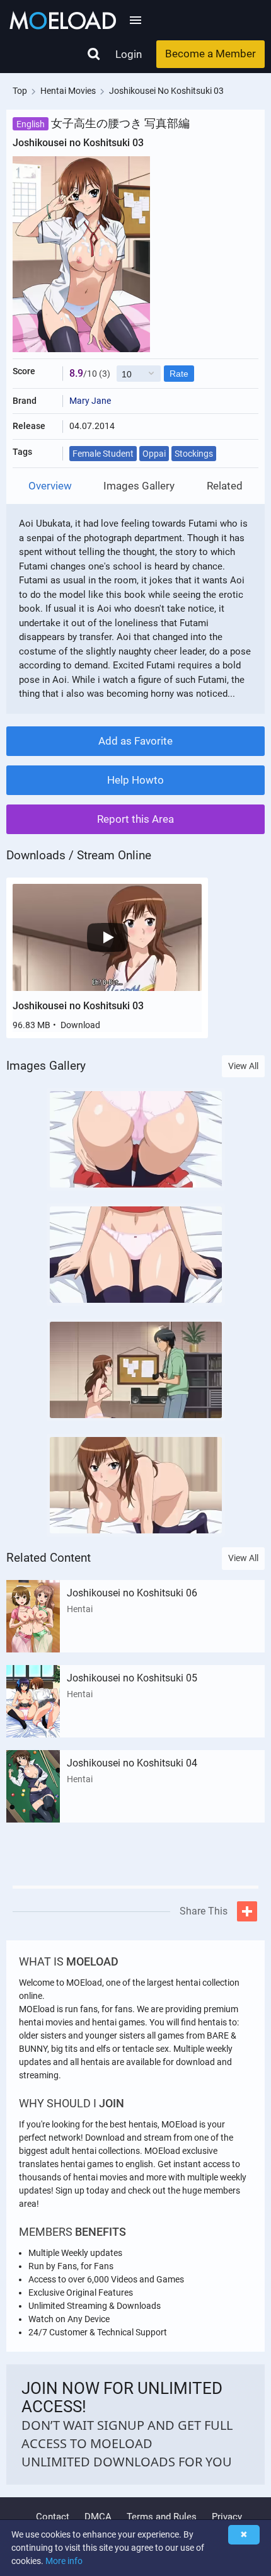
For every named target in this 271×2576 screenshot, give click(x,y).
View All (243, 1066)
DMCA (98, 2517)
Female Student (103, 454)
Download (80, 1025)
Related (225, 486)
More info (64, 2561)
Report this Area (135, 819)
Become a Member (210, 54)
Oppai (154, 454)
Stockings (194, 454)
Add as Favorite (135, 741)
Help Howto (135, 780)
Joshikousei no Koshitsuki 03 (78, 1006)
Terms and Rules (162, 2517)
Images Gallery (139, 486)
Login (129, 54)
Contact (53, 2517)
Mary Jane (90, 401)
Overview (50, 486)
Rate (179, 374)
